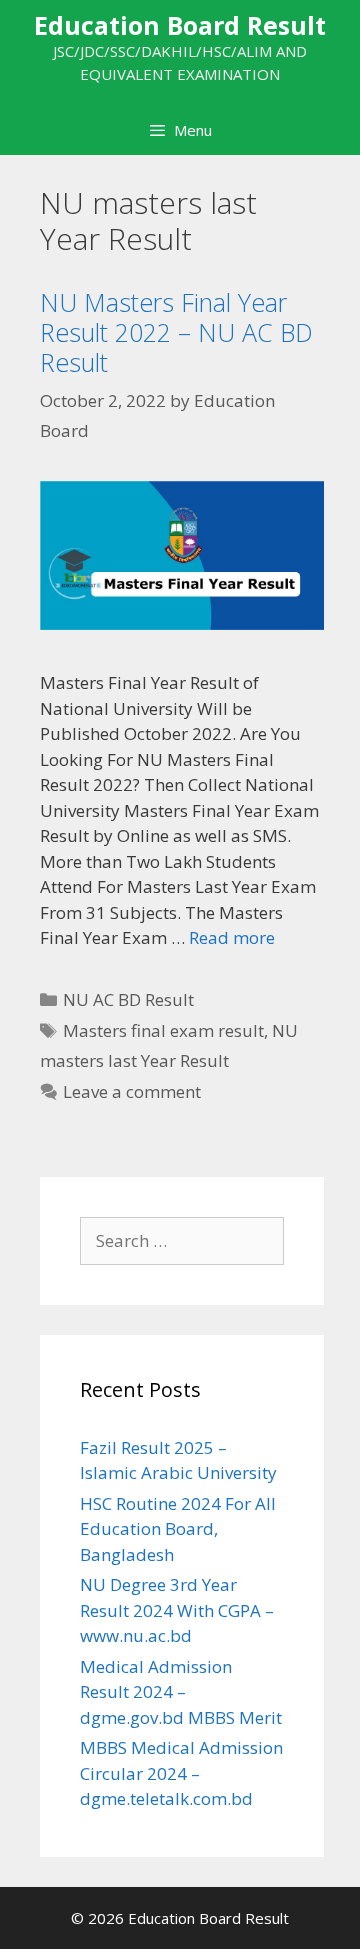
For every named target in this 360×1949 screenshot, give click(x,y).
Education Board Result (180, 25)
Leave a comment (132, 1091)
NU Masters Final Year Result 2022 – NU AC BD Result (176, 332)
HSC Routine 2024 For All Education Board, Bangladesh (178, 1529)
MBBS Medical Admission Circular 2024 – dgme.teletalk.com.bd (181, 1773)
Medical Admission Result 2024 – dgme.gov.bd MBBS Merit (181, 1692)
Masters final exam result (163, 1030)
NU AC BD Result (128, 999)
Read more (232, 937)
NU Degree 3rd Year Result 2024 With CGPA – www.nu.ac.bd (177, 1610)
